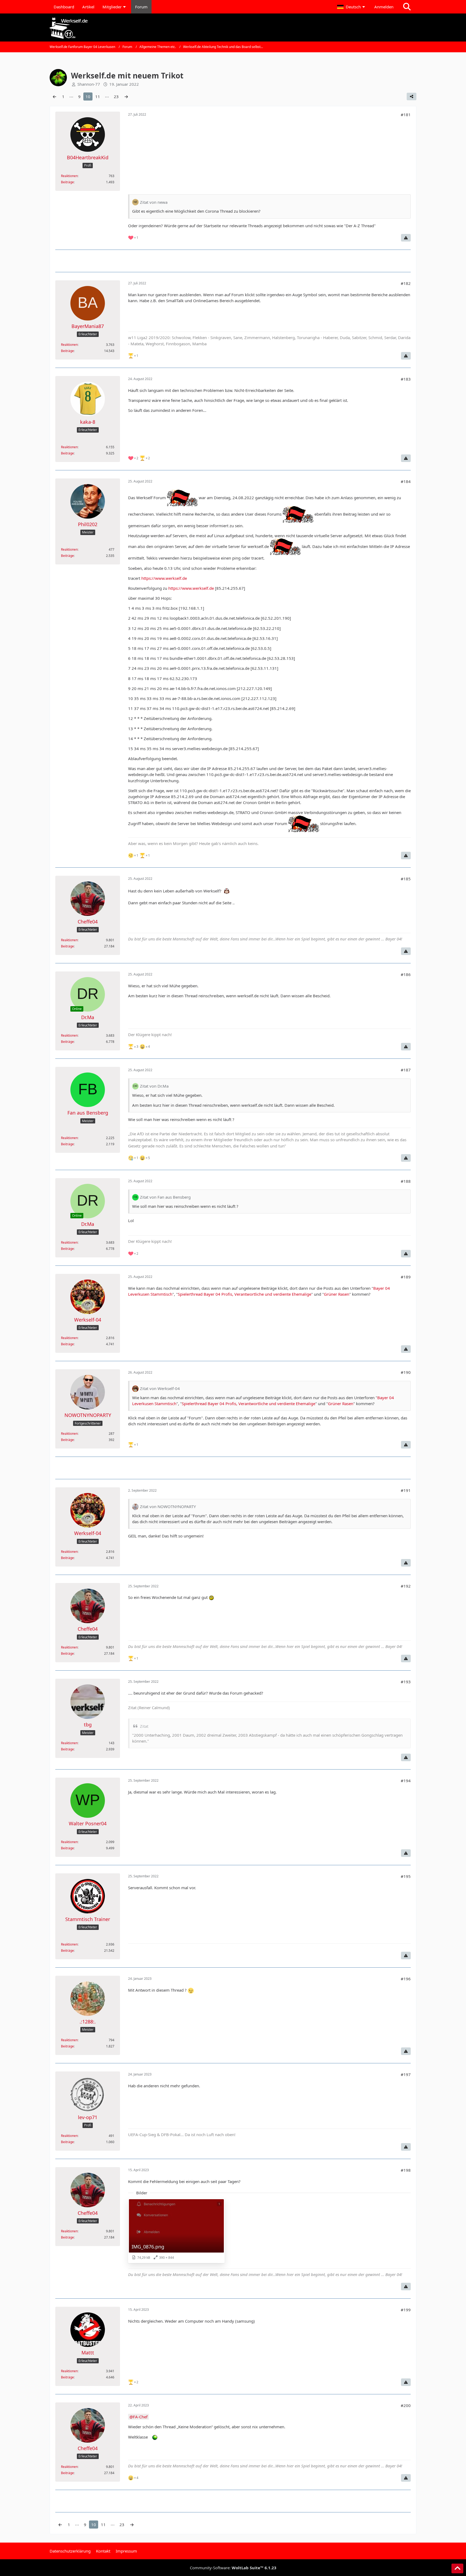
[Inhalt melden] (406, 238)
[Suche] (407, 7)
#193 (406, 1682)
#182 (406, 283)
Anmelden (384, 7)
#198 (406, 2170)
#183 (406, 379)
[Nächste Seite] (126, 96)
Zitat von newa (154, 202)
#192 (406, 1586)
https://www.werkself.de (164, 578)
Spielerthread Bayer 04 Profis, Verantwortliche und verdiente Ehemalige (244, 1294)
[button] (352, 7)
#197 (406, 2074)
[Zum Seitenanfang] (457, 2568)
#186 (406, 974)
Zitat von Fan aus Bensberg (165, 1197)
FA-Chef (140, 2417)
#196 (406, 1979)
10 (88, 96)
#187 (406, 1070)
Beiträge (67, 182)
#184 (406, 481)
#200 (406, 2405)
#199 (406, 2310)
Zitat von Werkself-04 (160, 1388)
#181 (406, 115)
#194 (406, 1781)
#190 (406, 1372)
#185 (406, 879)
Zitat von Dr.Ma (154, 1086)
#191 (406, 1490)
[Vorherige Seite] (54, 96)
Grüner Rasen (337, 1294)
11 (98, 96)
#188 (406, 1181)
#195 (406, 1876)
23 (116, 96)
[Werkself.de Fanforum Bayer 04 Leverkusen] (233, 28)
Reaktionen (69, 176)
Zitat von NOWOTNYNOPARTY (168, 1506)
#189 (406, 1277)
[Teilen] (412, 96)
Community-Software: (233, 2568)
